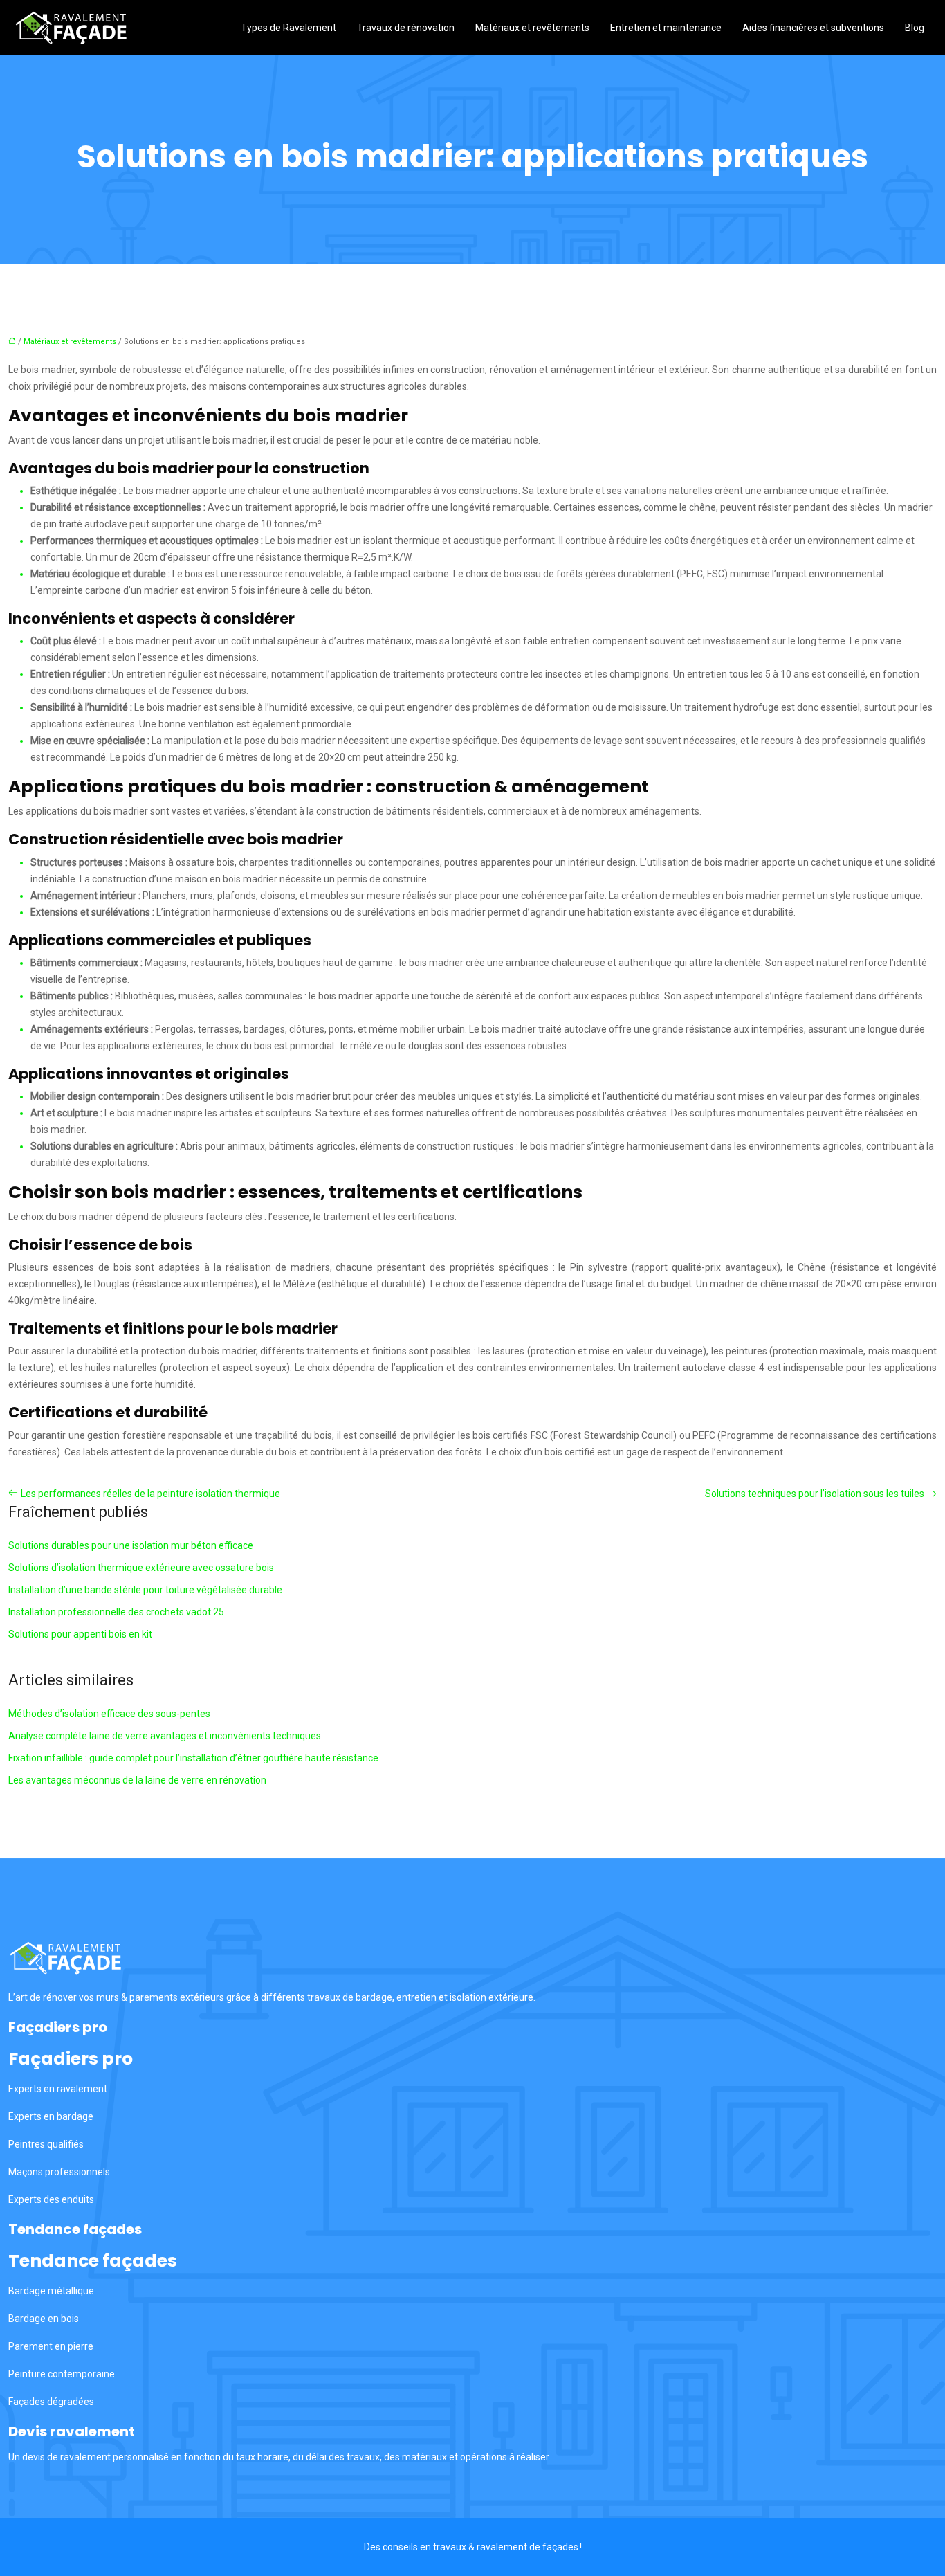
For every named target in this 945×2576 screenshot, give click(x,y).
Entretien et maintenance (666, 28)
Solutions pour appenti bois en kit (80, 1634)
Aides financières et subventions (813, 28)
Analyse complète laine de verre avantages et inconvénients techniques (165, 1736)
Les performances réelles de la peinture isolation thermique (150, 1494)
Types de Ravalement (288, 28)
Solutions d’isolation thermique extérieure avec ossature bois (141, 1568)
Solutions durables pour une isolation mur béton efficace (131, 1545)
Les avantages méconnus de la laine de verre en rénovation (137, 1780)
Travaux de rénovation (406, 28)
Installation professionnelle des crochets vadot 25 (116, 1612)
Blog (915, 28)
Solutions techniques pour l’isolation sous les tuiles (815, 1494)
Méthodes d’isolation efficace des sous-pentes (109, 1714)
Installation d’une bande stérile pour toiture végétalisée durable (145, 1590)
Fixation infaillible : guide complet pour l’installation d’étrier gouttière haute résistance (193, 1758)
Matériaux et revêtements (532, 28)
